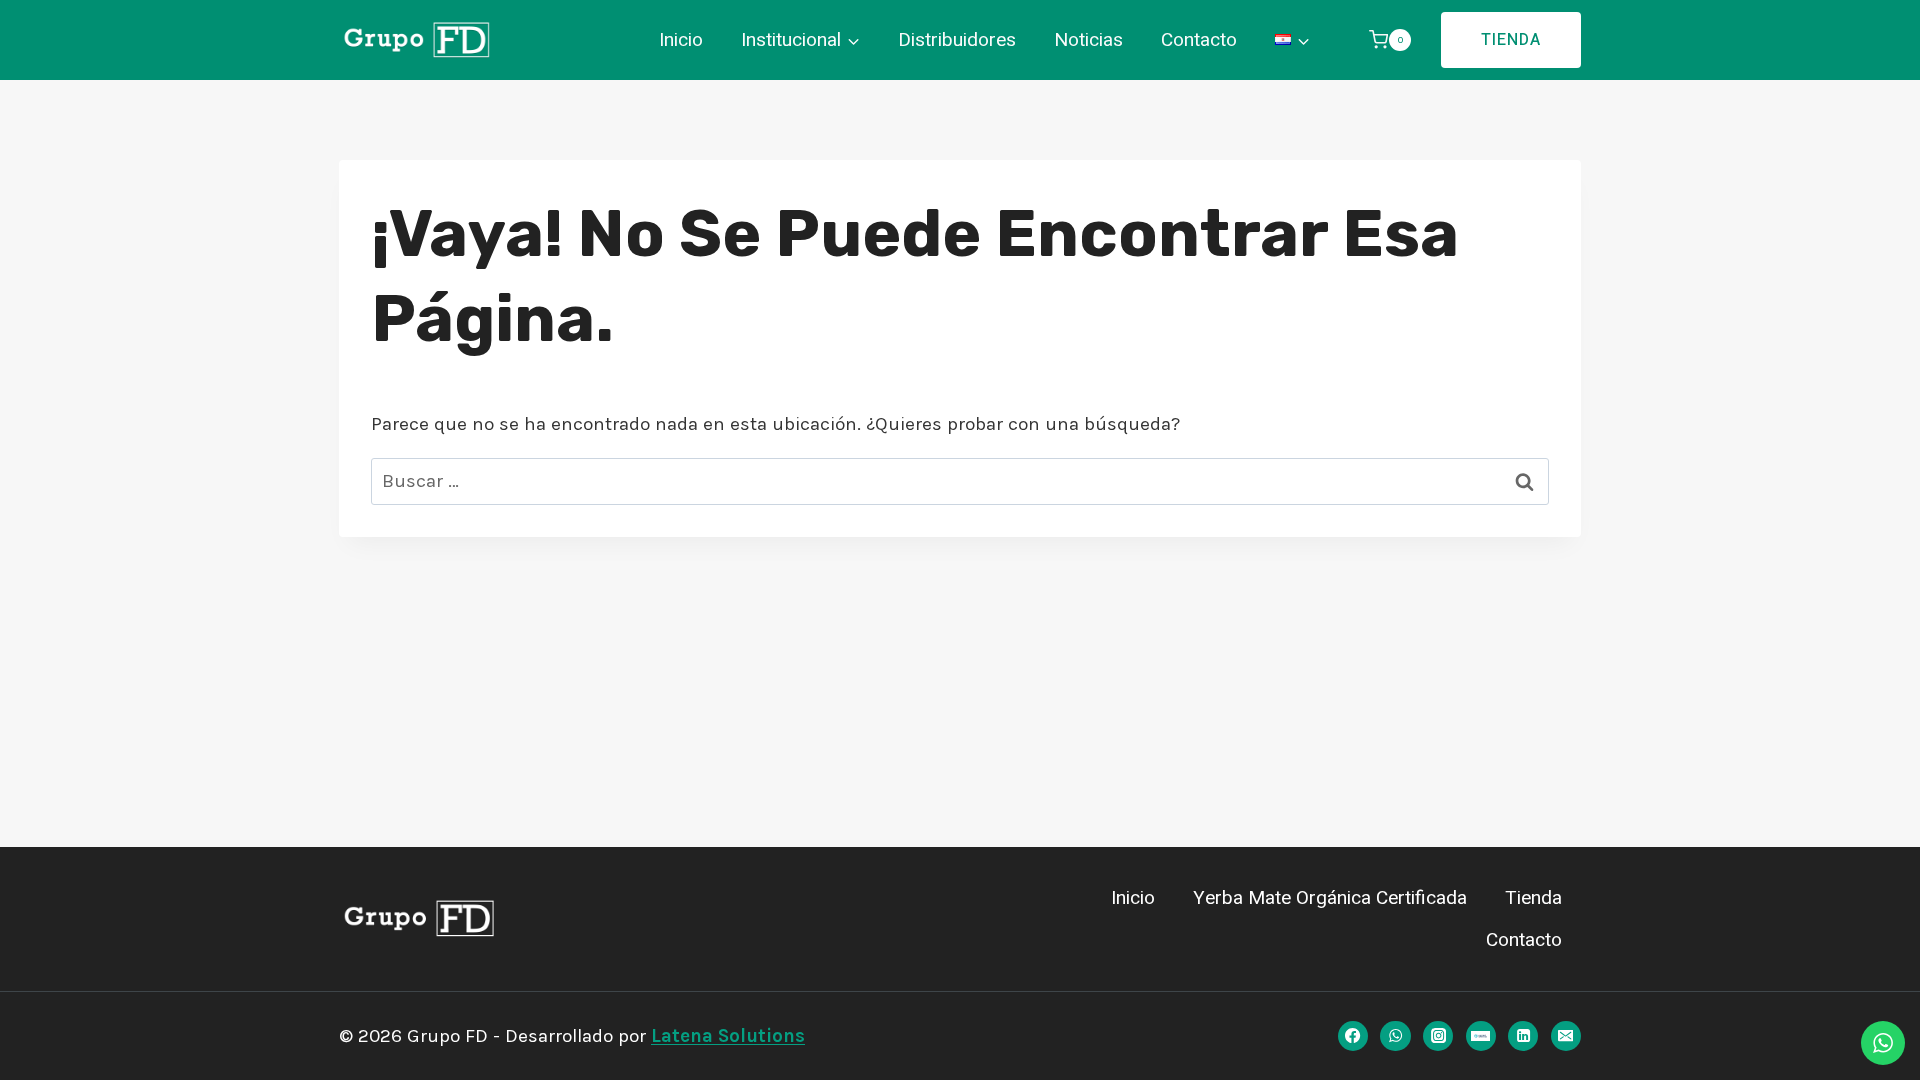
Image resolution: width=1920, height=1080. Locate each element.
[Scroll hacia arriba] (39, 1033)
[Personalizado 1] (1481, 1036)
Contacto (1199, 40)
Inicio (681, 40)
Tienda (1511, 40)
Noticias (1088, 40)
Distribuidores (957, 40)
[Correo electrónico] (1566, 1036)
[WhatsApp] (1395, 1036)
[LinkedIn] (1523, 1036)
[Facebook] (1353, 1036)
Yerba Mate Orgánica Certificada (1330, 898)
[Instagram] (1438, 1036)
